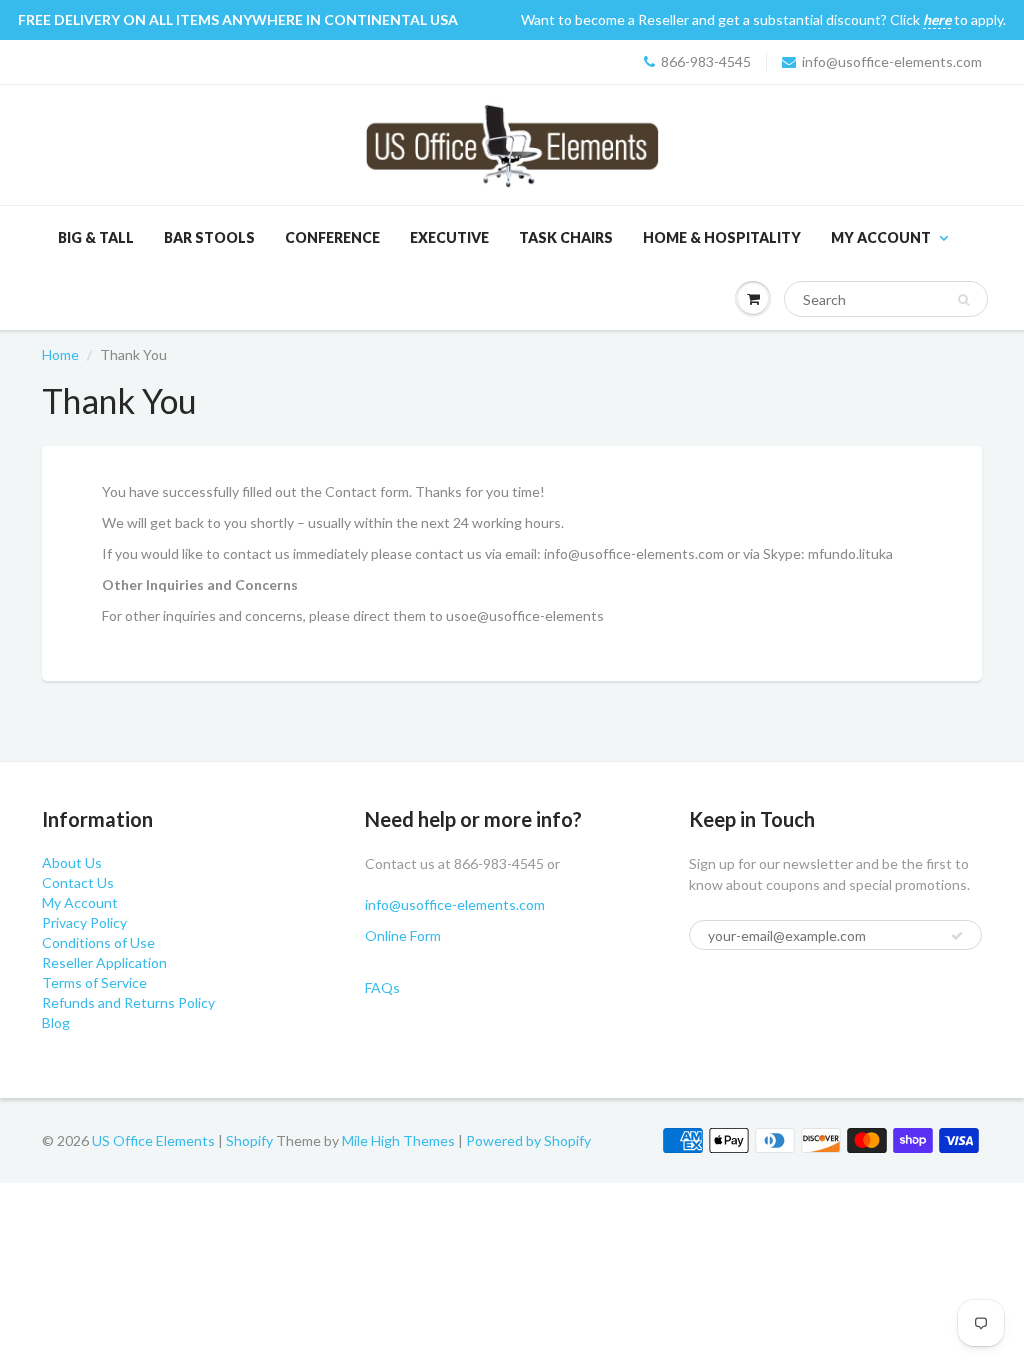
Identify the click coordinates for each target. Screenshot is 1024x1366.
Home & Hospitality (722, 237)
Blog (56, 1022)
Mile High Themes (398, 1140)
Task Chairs (566, 237)
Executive (449, 237)
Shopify (249, 1140)
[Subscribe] (957, 936)
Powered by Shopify (528, 1140)
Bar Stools (209, 237)
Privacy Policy (84, 922)
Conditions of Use (98, 942)
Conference (332, 237)
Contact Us (78, 882)
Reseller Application (104, 962)
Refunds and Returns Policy (128, 1002)
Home (60, 354)
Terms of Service (94, 982)
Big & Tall (96, 237)
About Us (72, 862)
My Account (881, 237)
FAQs (382, 987)
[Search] (963, 300)
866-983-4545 (706, 61)
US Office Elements (153, 1140)
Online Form (403, 935)
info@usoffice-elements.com (892, 61)
